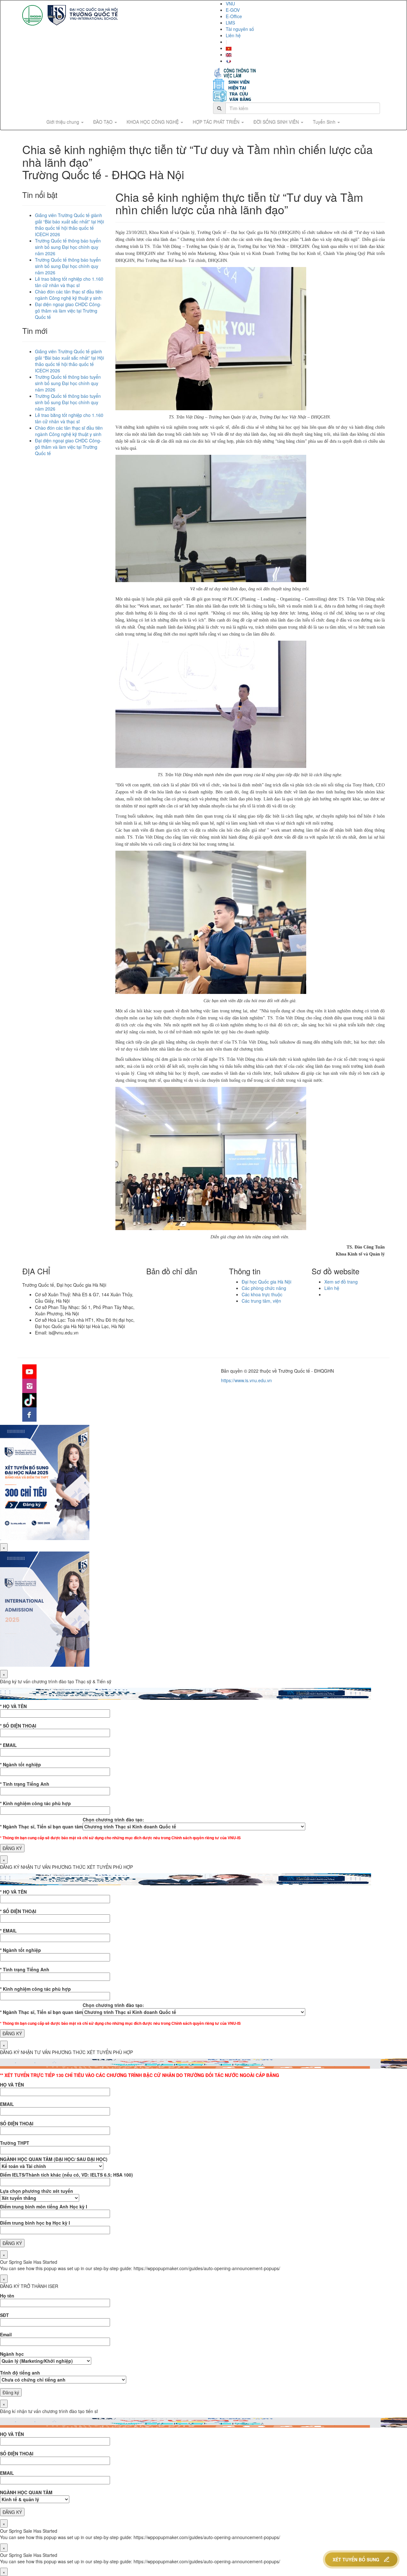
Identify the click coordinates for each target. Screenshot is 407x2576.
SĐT (4, 2315)
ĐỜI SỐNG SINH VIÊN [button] (277, 122)
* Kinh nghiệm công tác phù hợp (35, 1803)
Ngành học (12, 2354)
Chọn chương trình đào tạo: (113, 1819)
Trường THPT (15, 2143)
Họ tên (7, 2296)
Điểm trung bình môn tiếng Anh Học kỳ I (44, 2206)
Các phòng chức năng (264, 1288)
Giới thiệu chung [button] (63, 122)
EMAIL (7, 2104)
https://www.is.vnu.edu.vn (246, 1380)
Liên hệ (233, 35)
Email (6, 2334)
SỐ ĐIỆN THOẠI (17, 2123)
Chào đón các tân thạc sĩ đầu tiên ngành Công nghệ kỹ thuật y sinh (69, 295)
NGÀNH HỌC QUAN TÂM (26, 2492)
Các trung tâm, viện (261, 1301)
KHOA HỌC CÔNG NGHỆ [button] (153, 122)
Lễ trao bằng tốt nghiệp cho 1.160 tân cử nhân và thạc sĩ (69, 282)
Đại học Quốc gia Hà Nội (266, 1282)
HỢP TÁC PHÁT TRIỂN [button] (217, 122)
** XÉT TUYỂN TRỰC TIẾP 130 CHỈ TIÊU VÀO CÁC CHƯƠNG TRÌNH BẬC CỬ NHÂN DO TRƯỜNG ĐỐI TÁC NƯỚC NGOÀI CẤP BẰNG (140, 2075)
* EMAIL (8, 1745)
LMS (230, 23)
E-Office (234, 16)
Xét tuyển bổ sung (356, 2559)
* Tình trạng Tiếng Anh (25, 1784)
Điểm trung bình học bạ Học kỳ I (35, 2223)
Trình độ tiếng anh (20, 2373)
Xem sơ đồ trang (341, 1282)
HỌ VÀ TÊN (12, 2085)
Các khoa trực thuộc (262, 1294)
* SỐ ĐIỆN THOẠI (18, 1726)
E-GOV (233, 10)
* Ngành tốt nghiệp (21, 1764)
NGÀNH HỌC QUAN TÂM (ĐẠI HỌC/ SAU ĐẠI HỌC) (54, 2159)
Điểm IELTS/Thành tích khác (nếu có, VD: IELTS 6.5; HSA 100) (66, 2175)
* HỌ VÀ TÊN (13, 1706)
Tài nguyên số (240, 29)
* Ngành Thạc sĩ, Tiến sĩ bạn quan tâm (41, 1826)
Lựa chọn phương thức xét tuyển (37, 2191)
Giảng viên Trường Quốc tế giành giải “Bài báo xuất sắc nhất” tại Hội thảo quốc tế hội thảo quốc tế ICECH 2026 (69, 225)
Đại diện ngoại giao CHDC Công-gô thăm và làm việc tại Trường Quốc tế (68, 311)
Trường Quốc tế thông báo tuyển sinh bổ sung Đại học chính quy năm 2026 (68, 247)
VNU (230, 4)
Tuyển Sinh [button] (325, 122)
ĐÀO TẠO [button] (103, 122)
